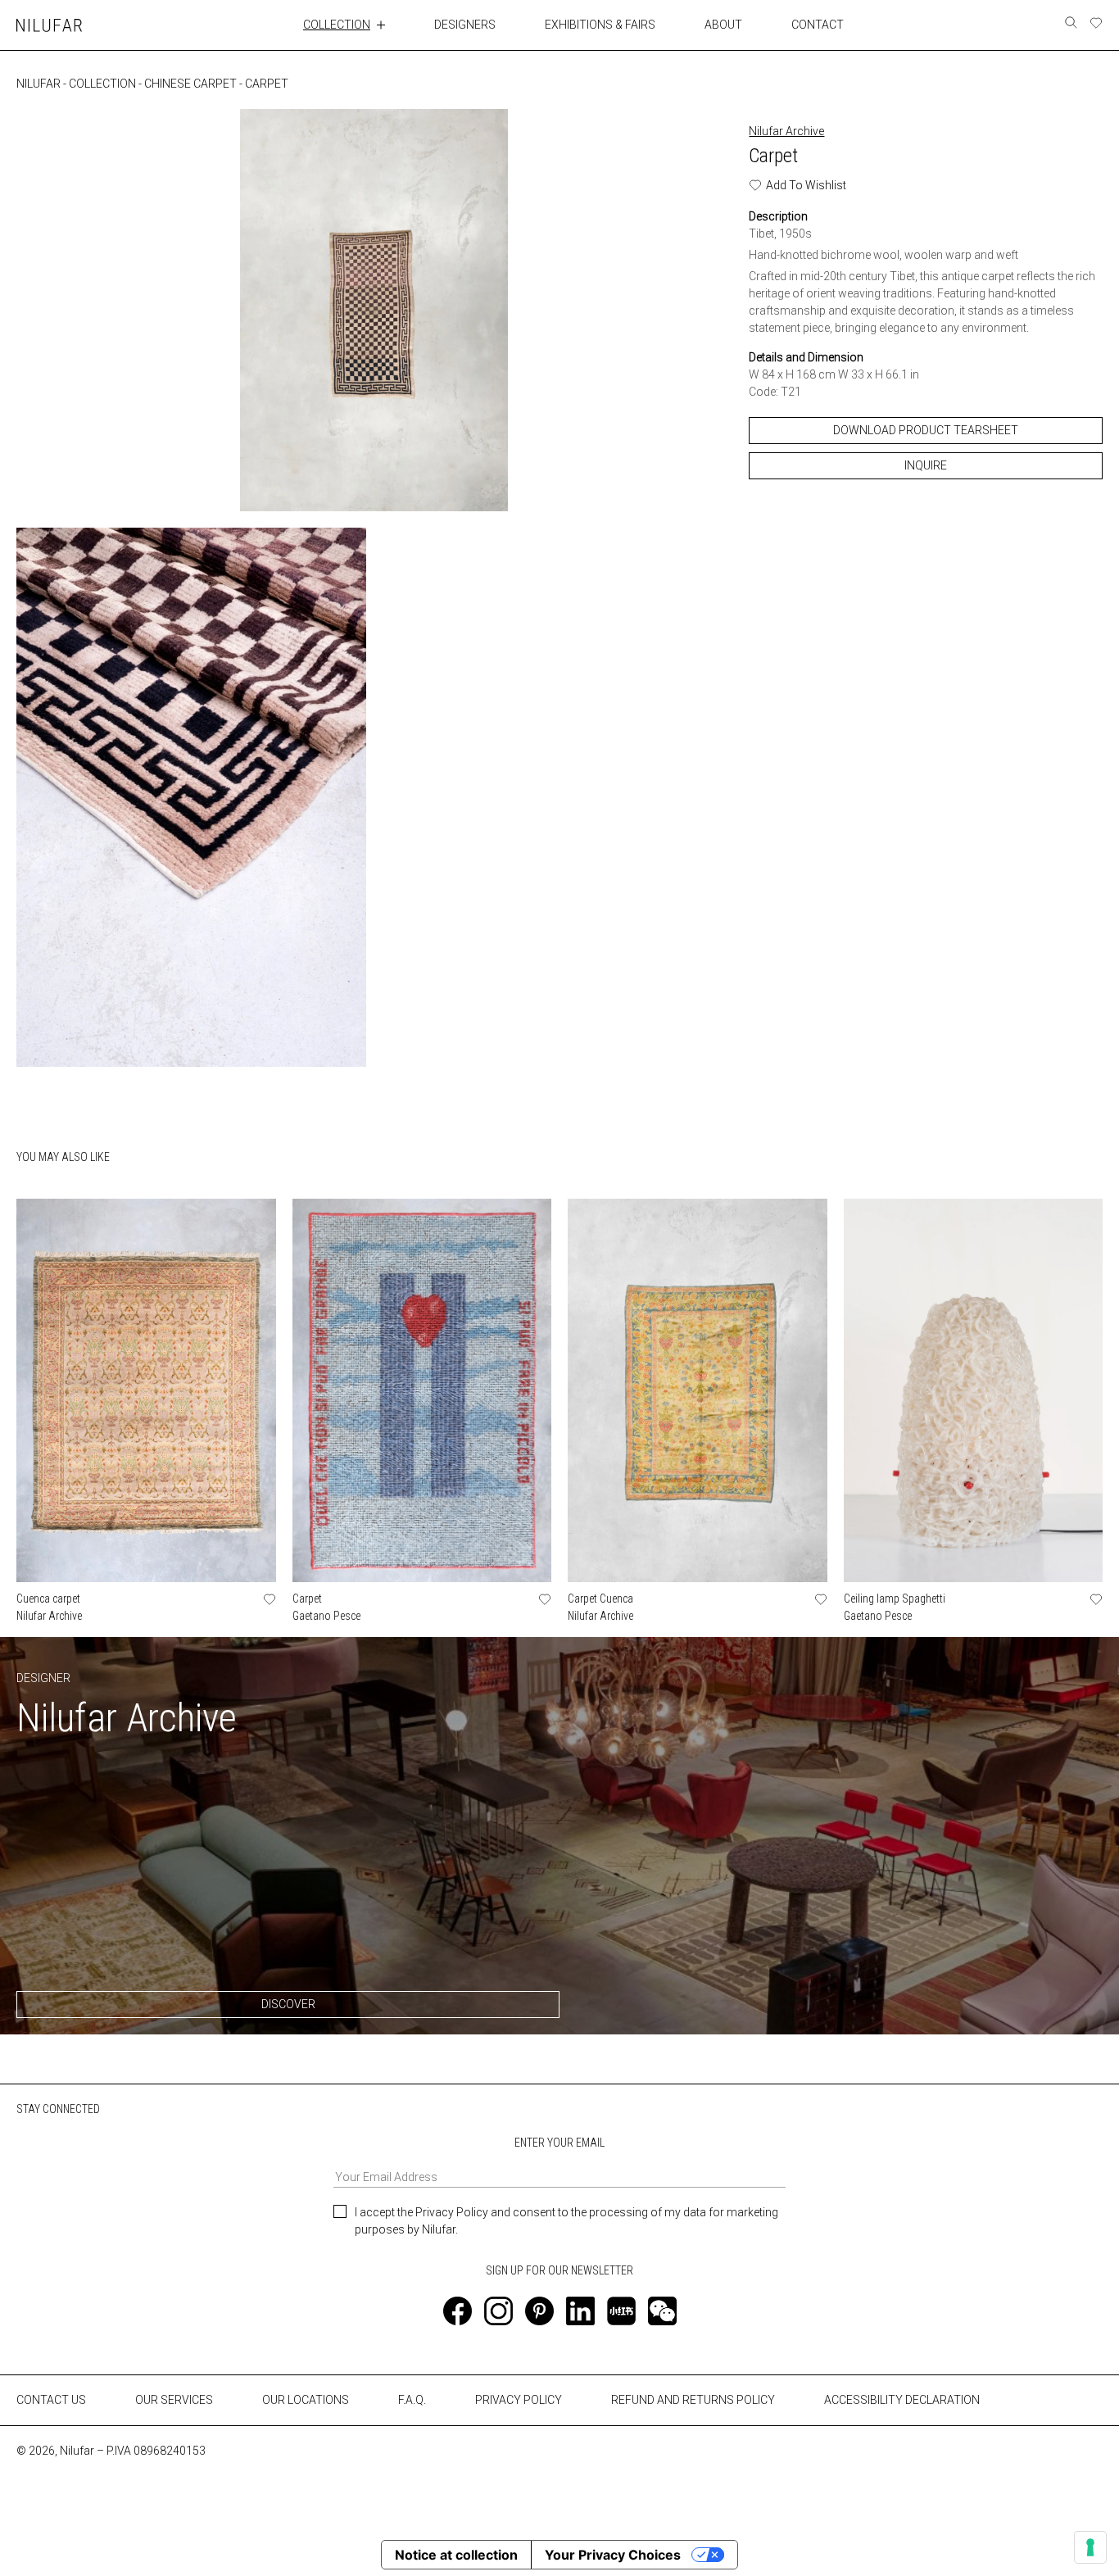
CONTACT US (51, 2400)
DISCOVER (288, 2004)
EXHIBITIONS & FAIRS (600, 25)
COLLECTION (337, 25)
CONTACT (818, 25)
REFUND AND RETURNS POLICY (693, 2400)
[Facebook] (458, 2311)
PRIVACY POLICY (519, 2400)
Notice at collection (456, 2555)
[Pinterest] (539, 2311)
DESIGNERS (465, 25)
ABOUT (723, 25)
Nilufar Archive (786, 131)
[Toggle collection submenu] (381, 25)
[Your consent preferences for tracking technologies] (1090, 2547)
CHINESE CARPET (190, 84)
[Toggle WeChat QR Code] (662, 2311)
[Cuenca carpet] (146, 1390)
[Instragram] (498, 2311)
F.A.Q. (412, 2400)
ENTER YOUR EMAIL (559, 2143)
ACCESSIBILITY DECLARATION (902, 2400)
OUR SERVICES (174, 2400)
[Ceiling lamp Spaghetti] (974, 1390)
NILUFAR (39, 84)
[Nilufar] (49, 25)
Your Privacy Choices (613, 2555)
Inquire (926, 465)
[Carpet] (422, 1390)
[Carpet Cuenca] (698, 1390)
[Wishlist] (1096, 23)
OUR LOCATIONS (306, 2400)
